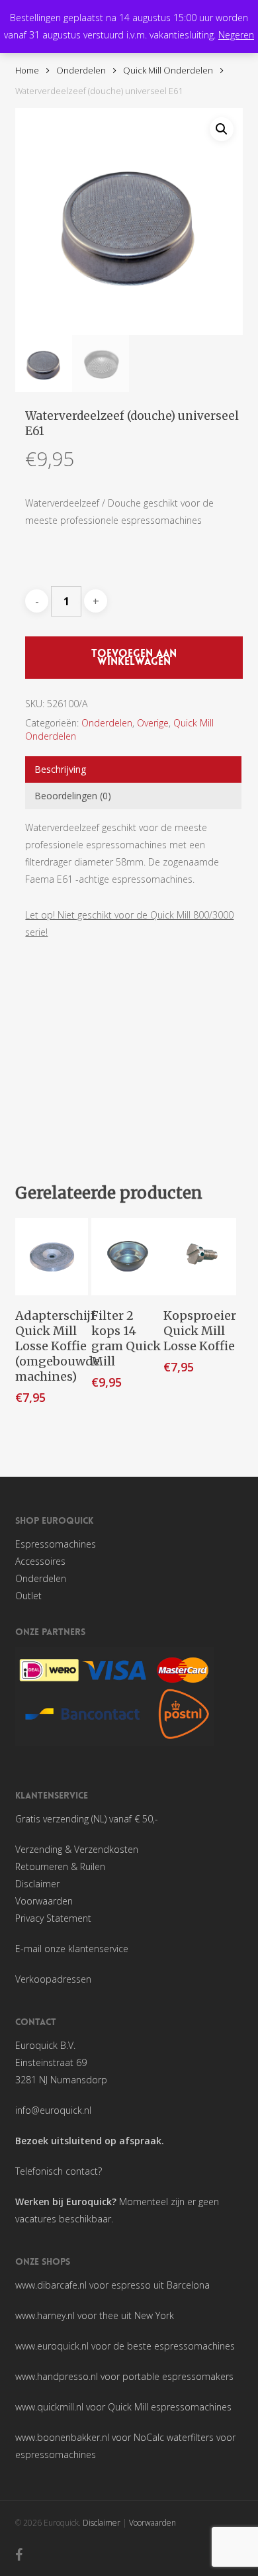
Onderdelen (81, 70)
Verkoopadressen (53, 1979)
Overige (153, 723)
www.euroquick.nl (52, 2346)
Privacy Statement (53, 1918)
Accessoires (40, 1561)
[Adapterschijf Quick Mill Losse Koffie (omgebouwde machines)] (52, 1257)
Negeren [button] (236, 35)
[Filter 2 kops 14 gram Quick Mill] (128, 1257)
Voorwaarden (44, 1901)
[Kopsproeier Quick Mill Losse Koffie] (200, 1257)
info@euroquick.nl (53, 2110)
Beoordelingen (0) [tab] (73, 796)
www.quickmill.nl (49, 2407)
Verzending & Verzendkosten (77, 1849)
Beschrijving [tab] (60, 769)
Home (27, 70)
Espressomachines (56, 1544)
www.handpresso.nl (57, 2376)
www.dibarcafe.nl (51, 2285)
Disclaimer (37, 1884)
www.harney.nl (45, 2315)
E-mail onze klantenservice (72, 1949)
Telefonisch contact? (59, 2171)
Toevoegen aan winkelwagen (134, 657)
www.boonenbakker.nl (62, 2437)
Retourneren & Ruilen (60, 1866)
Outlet (28, 1596)
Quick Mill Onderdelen (168, 70)
